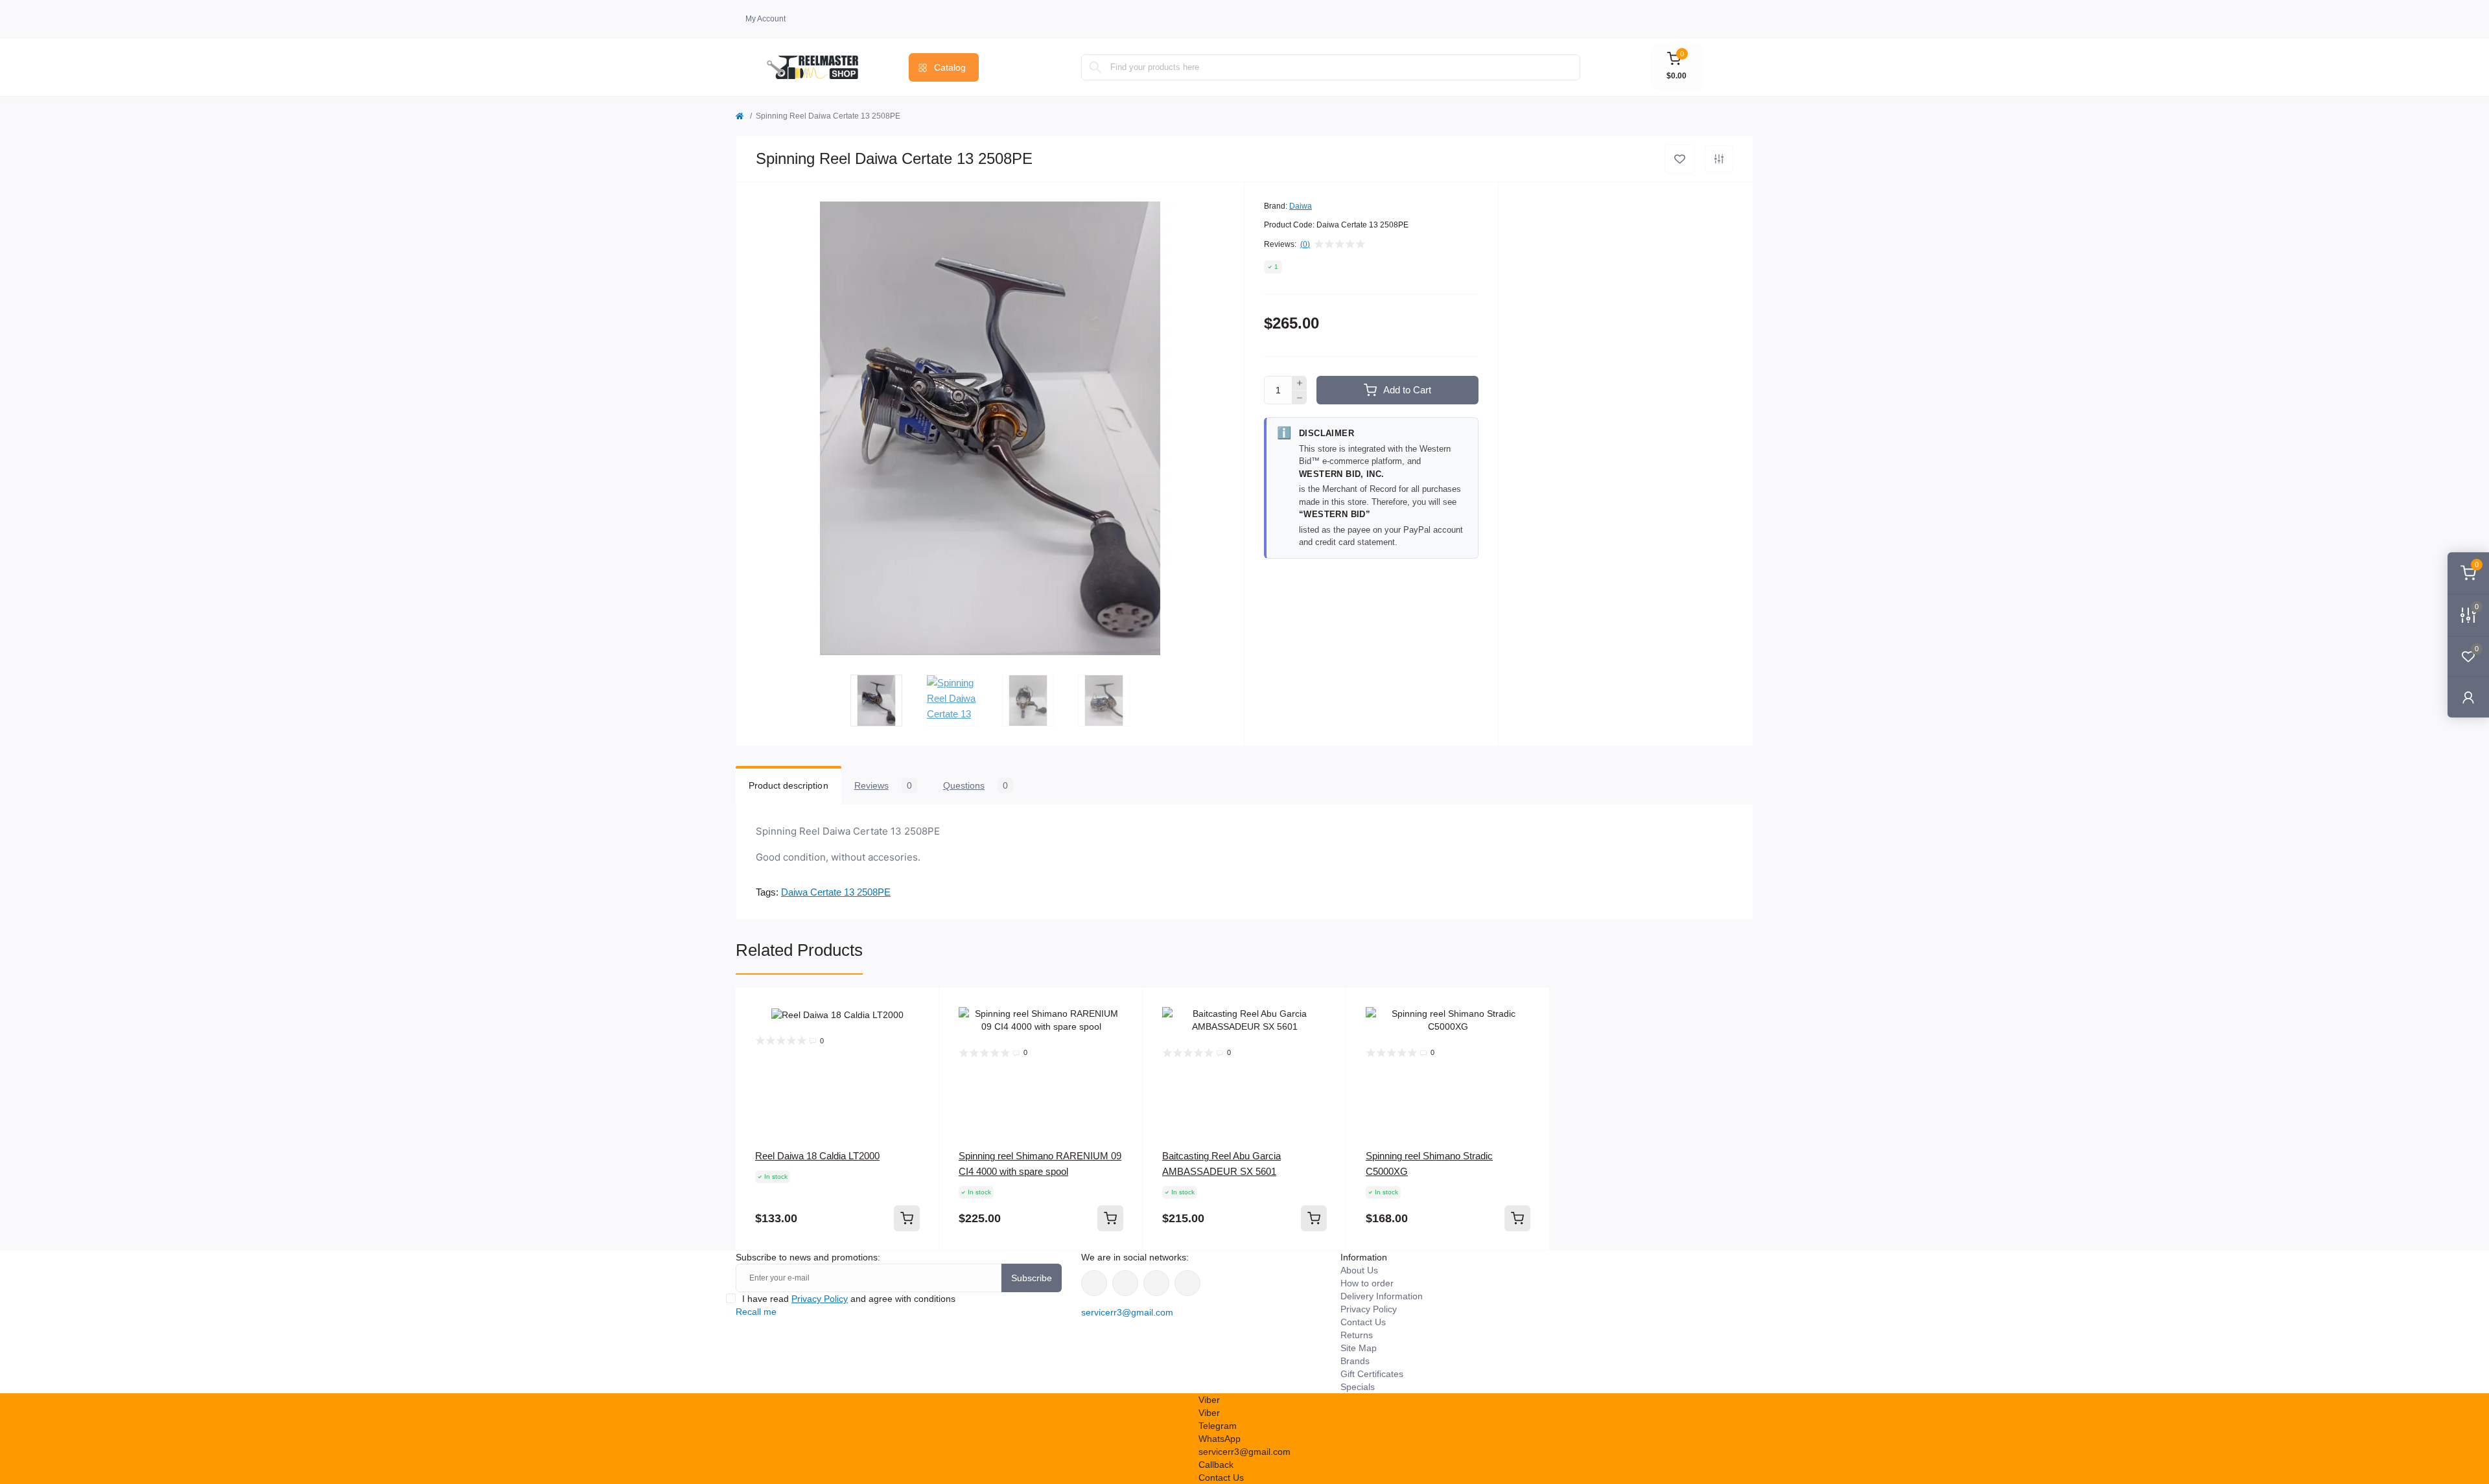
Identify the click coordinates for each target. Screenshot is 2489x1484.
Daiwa (1301, 206)
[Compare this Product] (1719, 159)
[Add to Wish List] (1680, 159)
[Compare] (920, 1056)
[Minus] (1300, 398)
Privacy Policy (820, 1299)
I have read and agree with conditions (849, 1299)
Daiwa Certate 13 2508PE (836, 892)
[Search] (1095, 67)
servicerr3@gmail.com (1127, 1312)
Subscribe (1032, 1278)
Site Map (1359, 1348)
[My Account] (2468, 697)
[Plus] (1300, 383)
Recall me (756, 1312)
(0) (1305, 244)
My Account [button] (765, 19)
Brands (1355, 1361)
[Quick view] (920, 1007)
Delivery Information (1382, 1296)
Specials (1358, 1387)
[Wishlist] (920, 1032)
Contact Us (1363, 1322)
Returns (1357, 1335)
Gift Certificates (1372, 1374)
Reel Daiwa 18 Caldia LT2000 (817, 1156)
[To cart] (907, 1218)
